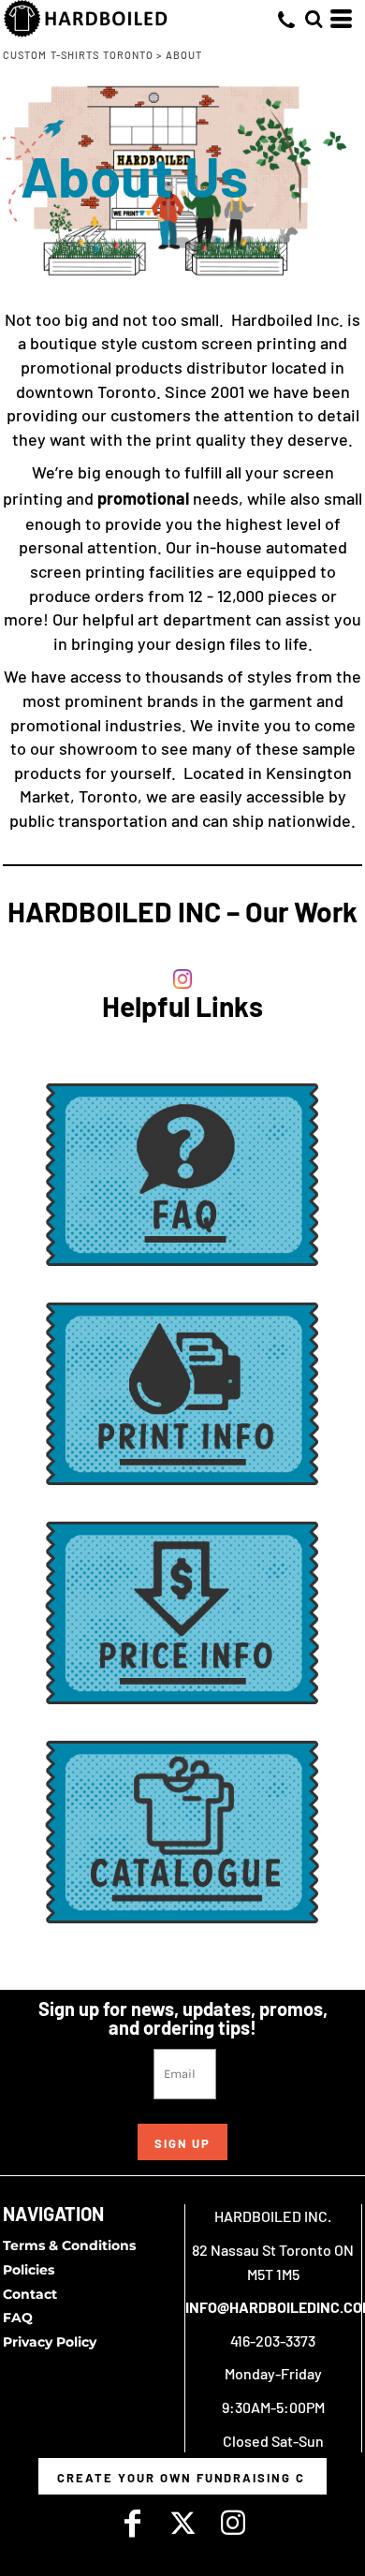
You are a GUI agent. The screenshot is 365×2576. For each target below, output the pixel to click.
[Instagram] (233, 2523)
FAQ (18, 2318)
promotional (145, 498)
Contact (30, 2294)
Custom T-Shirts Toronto (78, 55)
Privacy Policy (50, 2342)
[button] (314, 19)
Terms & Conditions (69, 2245)
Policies (29, 2270)
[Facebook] (132, 2523)
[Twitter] (182, 2523)
